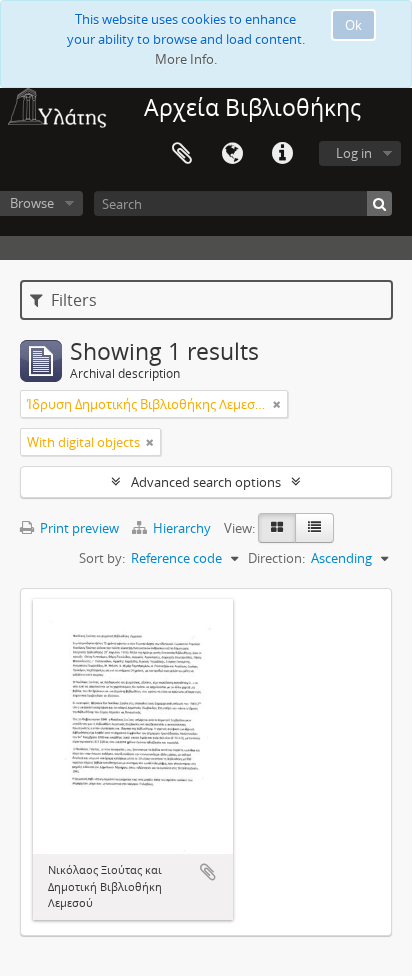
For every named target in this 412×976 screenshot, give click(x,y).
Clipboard (182, 154)
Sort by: (102, 558)
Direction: (276, 558)
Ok (353, 25)
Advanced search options (206, 482)
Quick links (282, 154)
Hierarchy (182, 528)
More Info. (186, 59)
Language (232, 154)
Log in (354, 153)
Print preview (78, 528)
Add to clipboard (208, 872)
